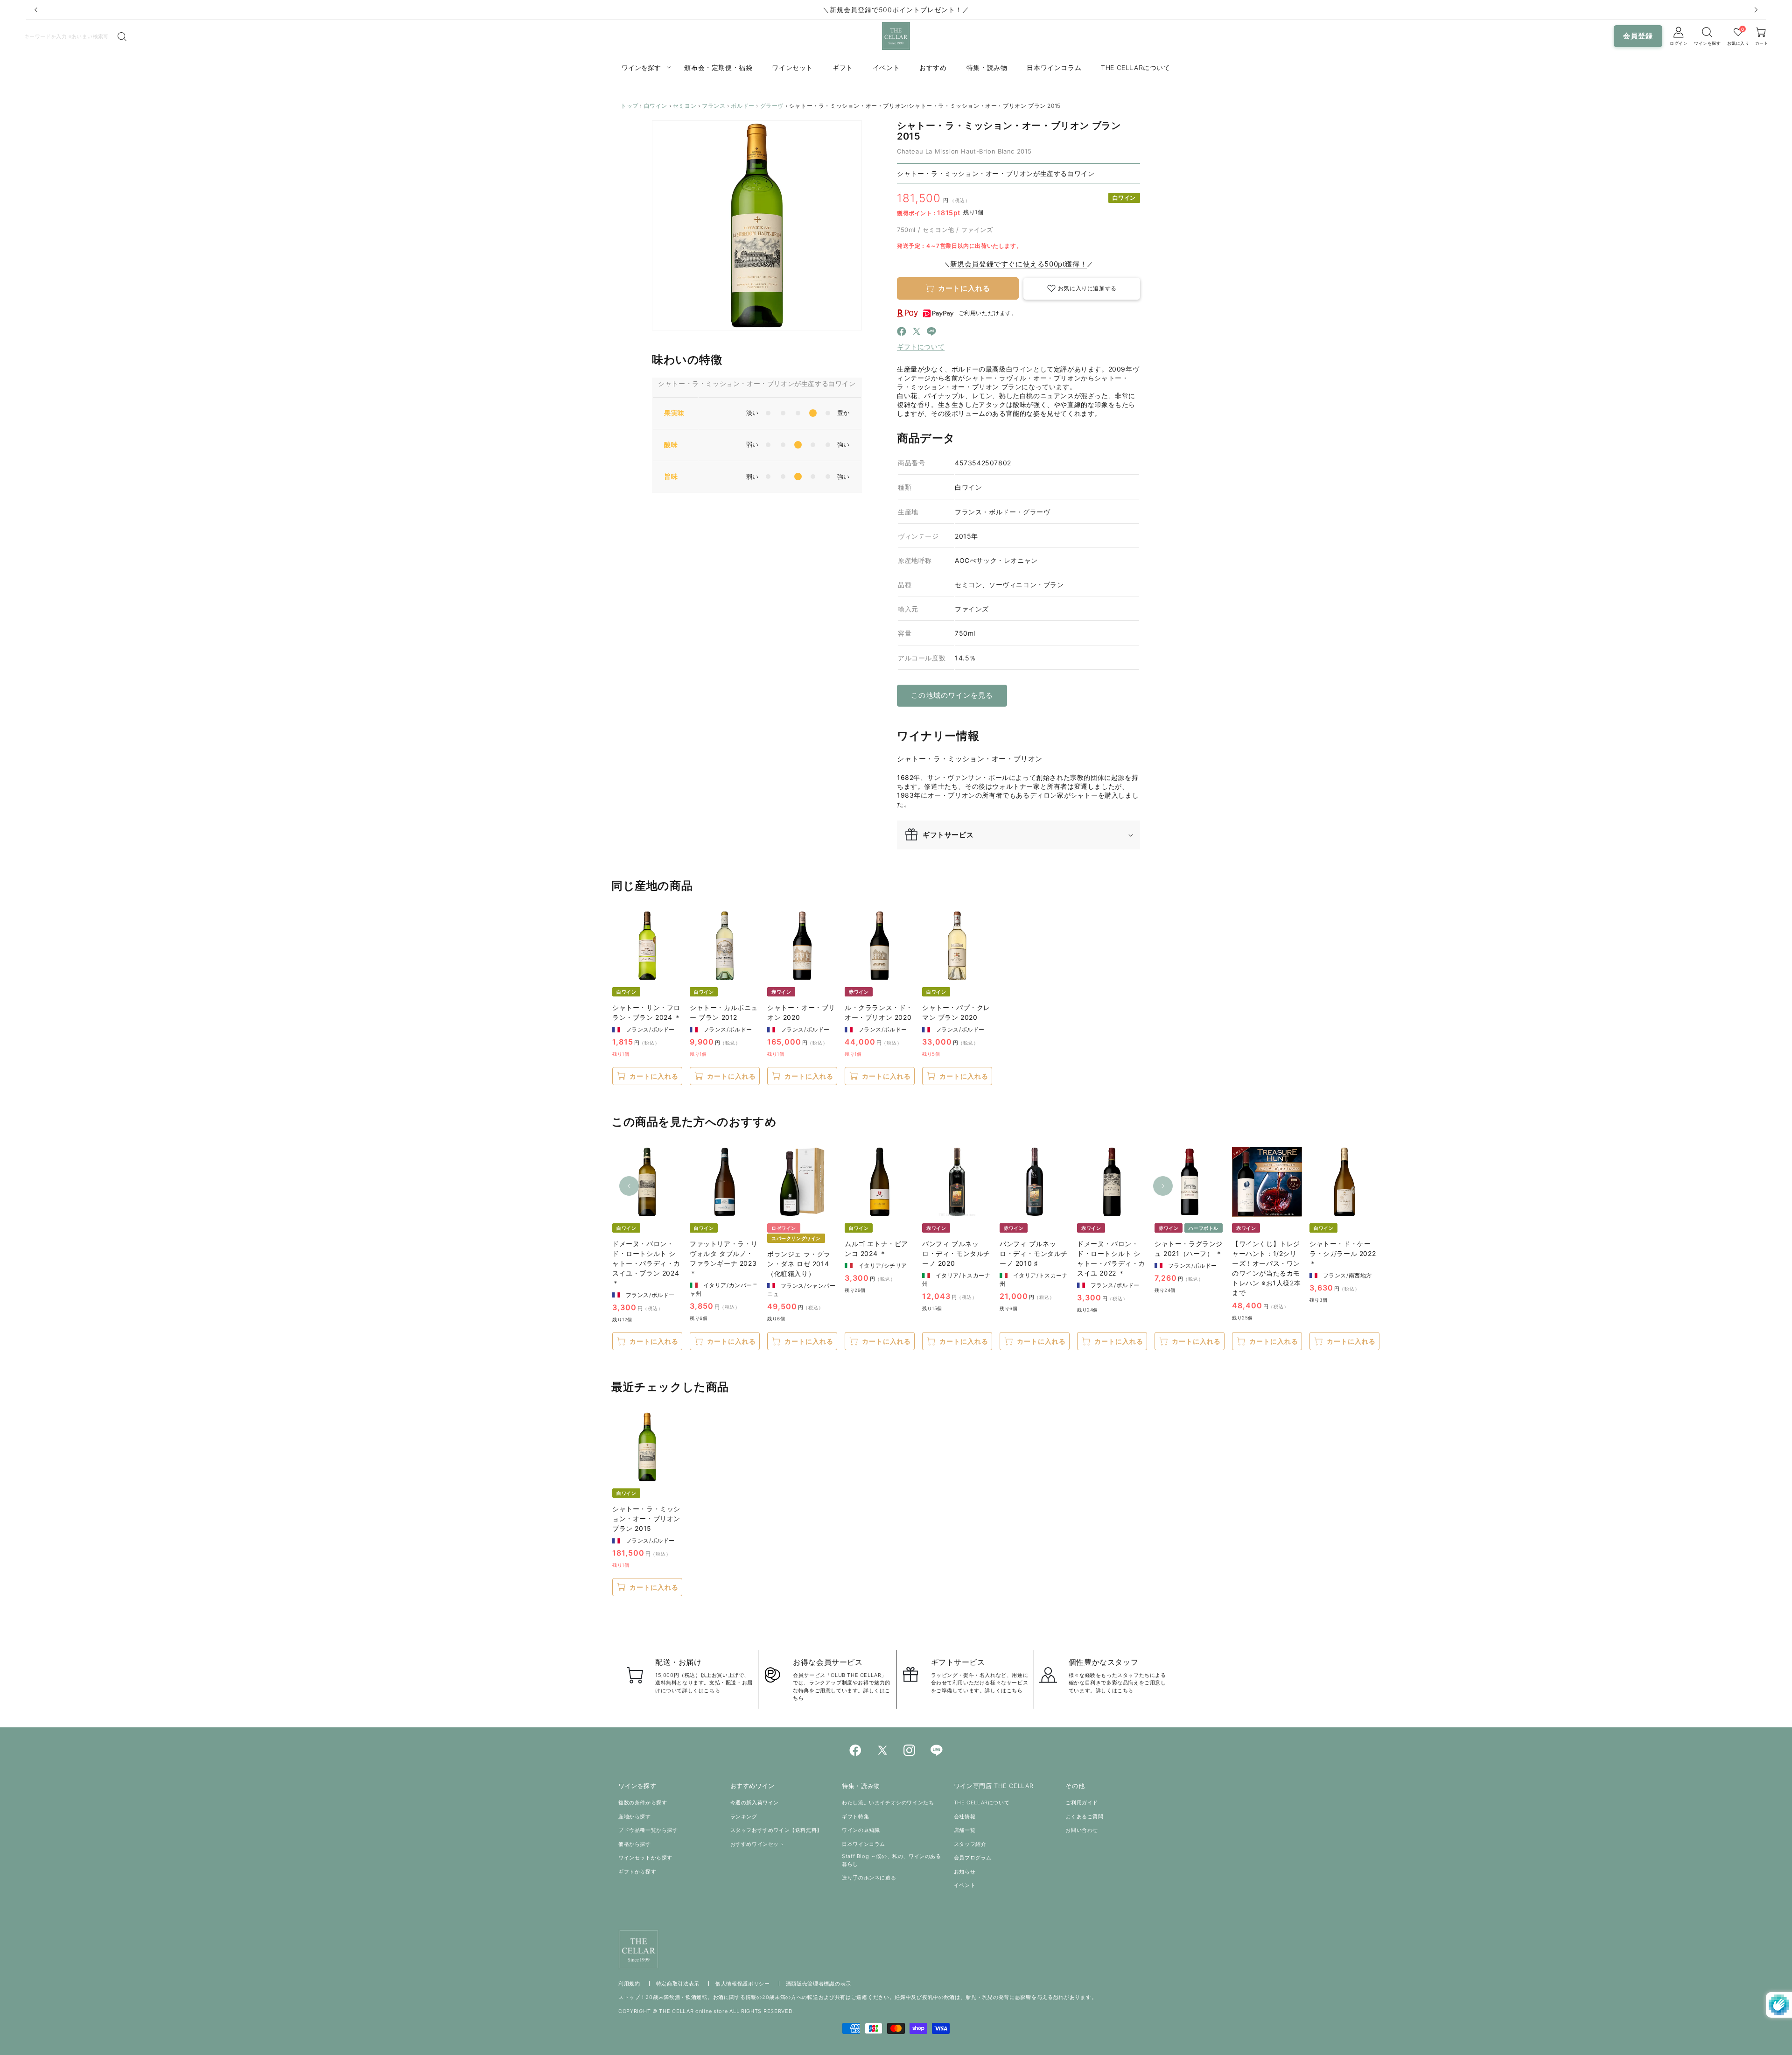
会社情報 (965, 1817)
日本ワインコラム (864, 1844)
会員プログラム (973, 1858)
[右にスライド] (1163, 1186)
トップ (630, 106)
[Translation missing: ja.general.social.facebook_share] (902, 333)
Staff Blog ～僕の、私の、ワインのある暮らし (891, 1860)
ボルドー (742, 106)
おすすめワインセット (757, 1844)
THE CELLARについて (982, 1803)
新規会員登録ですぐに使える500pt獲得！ (1019, 264)
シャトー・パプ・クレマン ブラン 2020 (956, 1012)
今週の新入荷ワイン (755, 1803)
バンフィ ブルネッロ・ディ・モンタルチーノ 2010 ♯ (1034, 1253)
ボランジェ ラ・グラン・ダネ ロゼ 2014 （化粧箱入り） (799, 1264)
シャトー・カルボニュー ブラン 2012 (724, 1012)
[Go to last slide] (36, 10)
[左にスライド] (629, 1186)
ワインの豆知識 (861, 1830)
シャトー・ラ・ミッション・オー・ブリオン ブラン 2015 (646, 1518)
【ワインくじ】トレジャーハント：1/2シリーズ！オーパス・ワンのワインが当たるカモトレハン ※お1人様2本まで (1266, 1268)
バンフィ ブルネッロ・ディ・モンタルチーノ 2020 (956, 1253)
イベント (965, 1885)
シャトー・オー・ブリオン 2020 (801, 1012)
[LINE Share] (931, 333)
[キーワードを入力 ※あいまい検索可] (122, 37)
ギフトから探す (637, 1872)
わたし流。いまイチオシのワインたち (888, 1803)
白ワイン (656, 106)
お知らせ (965, 1872)
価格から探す (635, 1844)
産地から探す (635, 1817)
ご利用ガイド (1082, 1803)
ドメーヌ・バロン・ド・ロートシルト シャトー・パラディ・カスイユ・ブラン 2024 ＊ (646, 1263)
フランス (714, 106)
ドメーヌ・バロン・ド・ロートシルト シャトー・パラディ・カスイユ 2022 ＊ (1111, 1258)
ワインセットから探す (645, 1858)
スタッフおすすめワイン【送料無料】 (776, 1830)
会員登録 (1638, 36)
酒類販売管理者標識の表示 (819, 1984)
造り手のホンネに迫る (869, 1878)
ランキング (744, 1817)
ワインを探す (1707, 43)
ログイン (1679, 43)
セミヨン (685, 106)
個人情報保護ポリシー (743, 1984)
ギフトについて (921, 347)
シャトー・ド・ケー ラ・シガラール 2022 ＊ (1343, 1253)
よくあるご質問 (1084, 1817)
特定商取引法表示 (678, 1984)
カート (1762, 43)
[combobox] (69, 36)
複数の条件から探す (643, 1803)
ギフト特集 (855, 1817)
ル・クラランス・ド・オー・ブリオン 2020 (879, 1012)
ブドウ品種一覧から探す (648, 1830)
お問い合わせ (1082, 1830)
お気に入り (1738, 43)
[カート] (1708, 32)
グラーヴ (772, 106)
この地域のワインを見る (952, 695)
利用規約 (629, 1984)
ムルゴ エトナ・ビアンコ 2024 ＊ (876, 1248)
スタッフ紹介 (970, 1844)
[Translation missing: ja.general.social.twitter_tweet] (917, 333)
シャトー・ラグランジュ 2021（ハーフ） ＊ (1189, 1248)
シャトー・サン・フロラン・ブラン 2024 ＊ (647, 1012)
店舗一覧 (965, 1830)
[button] (1082, 289)
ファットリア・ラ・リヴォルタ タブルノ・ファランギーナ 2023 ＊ (724, 1258)
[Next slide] (1756, 10)
